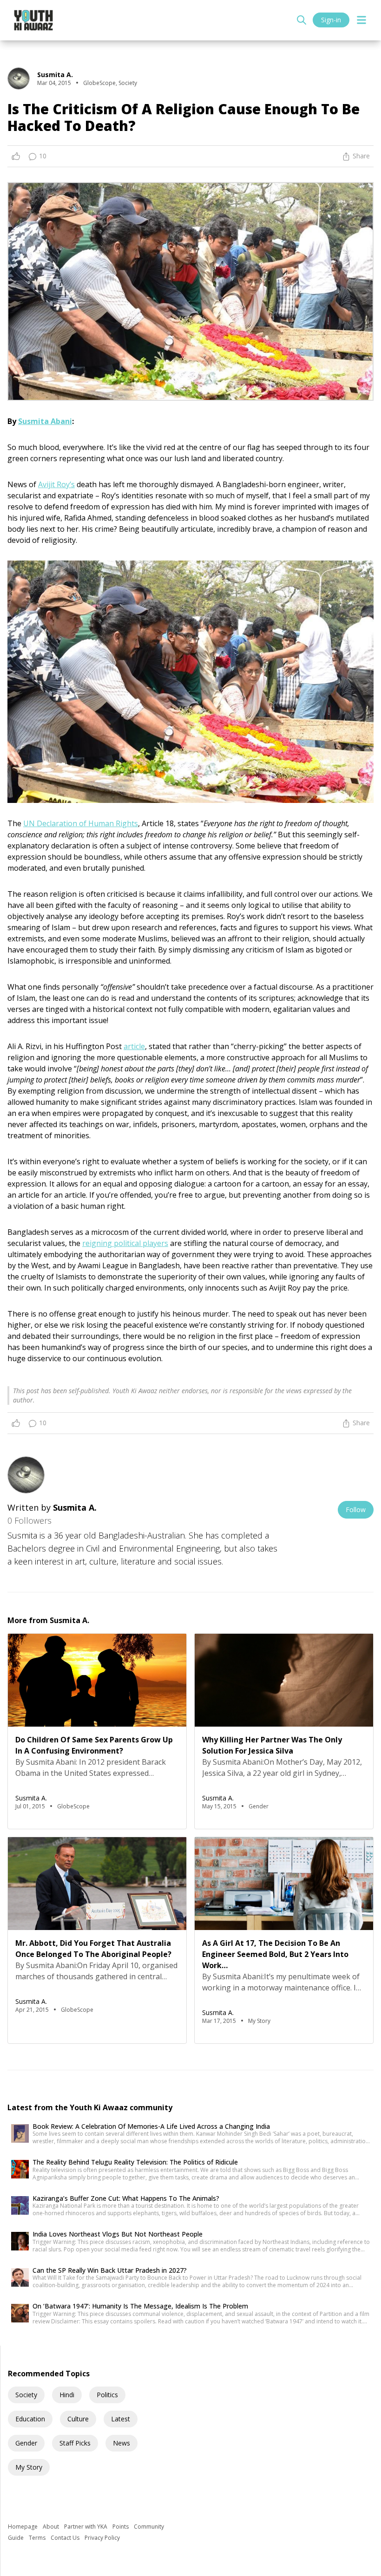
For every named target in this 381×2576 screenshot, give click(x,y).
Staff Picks (75, 2443)
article (134, 1046)
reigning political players (125, 1243)
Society (26, 2395)
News (122, 2443)
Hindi (67, 2395)
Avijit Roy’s (56, 484)
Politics (107, 2395)
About (52, 2527)
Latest (121, 2419)
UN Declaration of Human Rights (81, 823)
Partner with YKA (86, 2527)
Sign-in (331, 20)
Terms (38, 2538)
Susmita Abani (45, 421)
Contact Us (66, 2538)
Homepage (23, 2527)
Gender (26, 2443)
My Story (29, 2467)
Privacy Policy (102, 2538)
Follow (356, 1510)
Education (30, 2419)
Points (121, 2527)
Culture (78, 2419)
